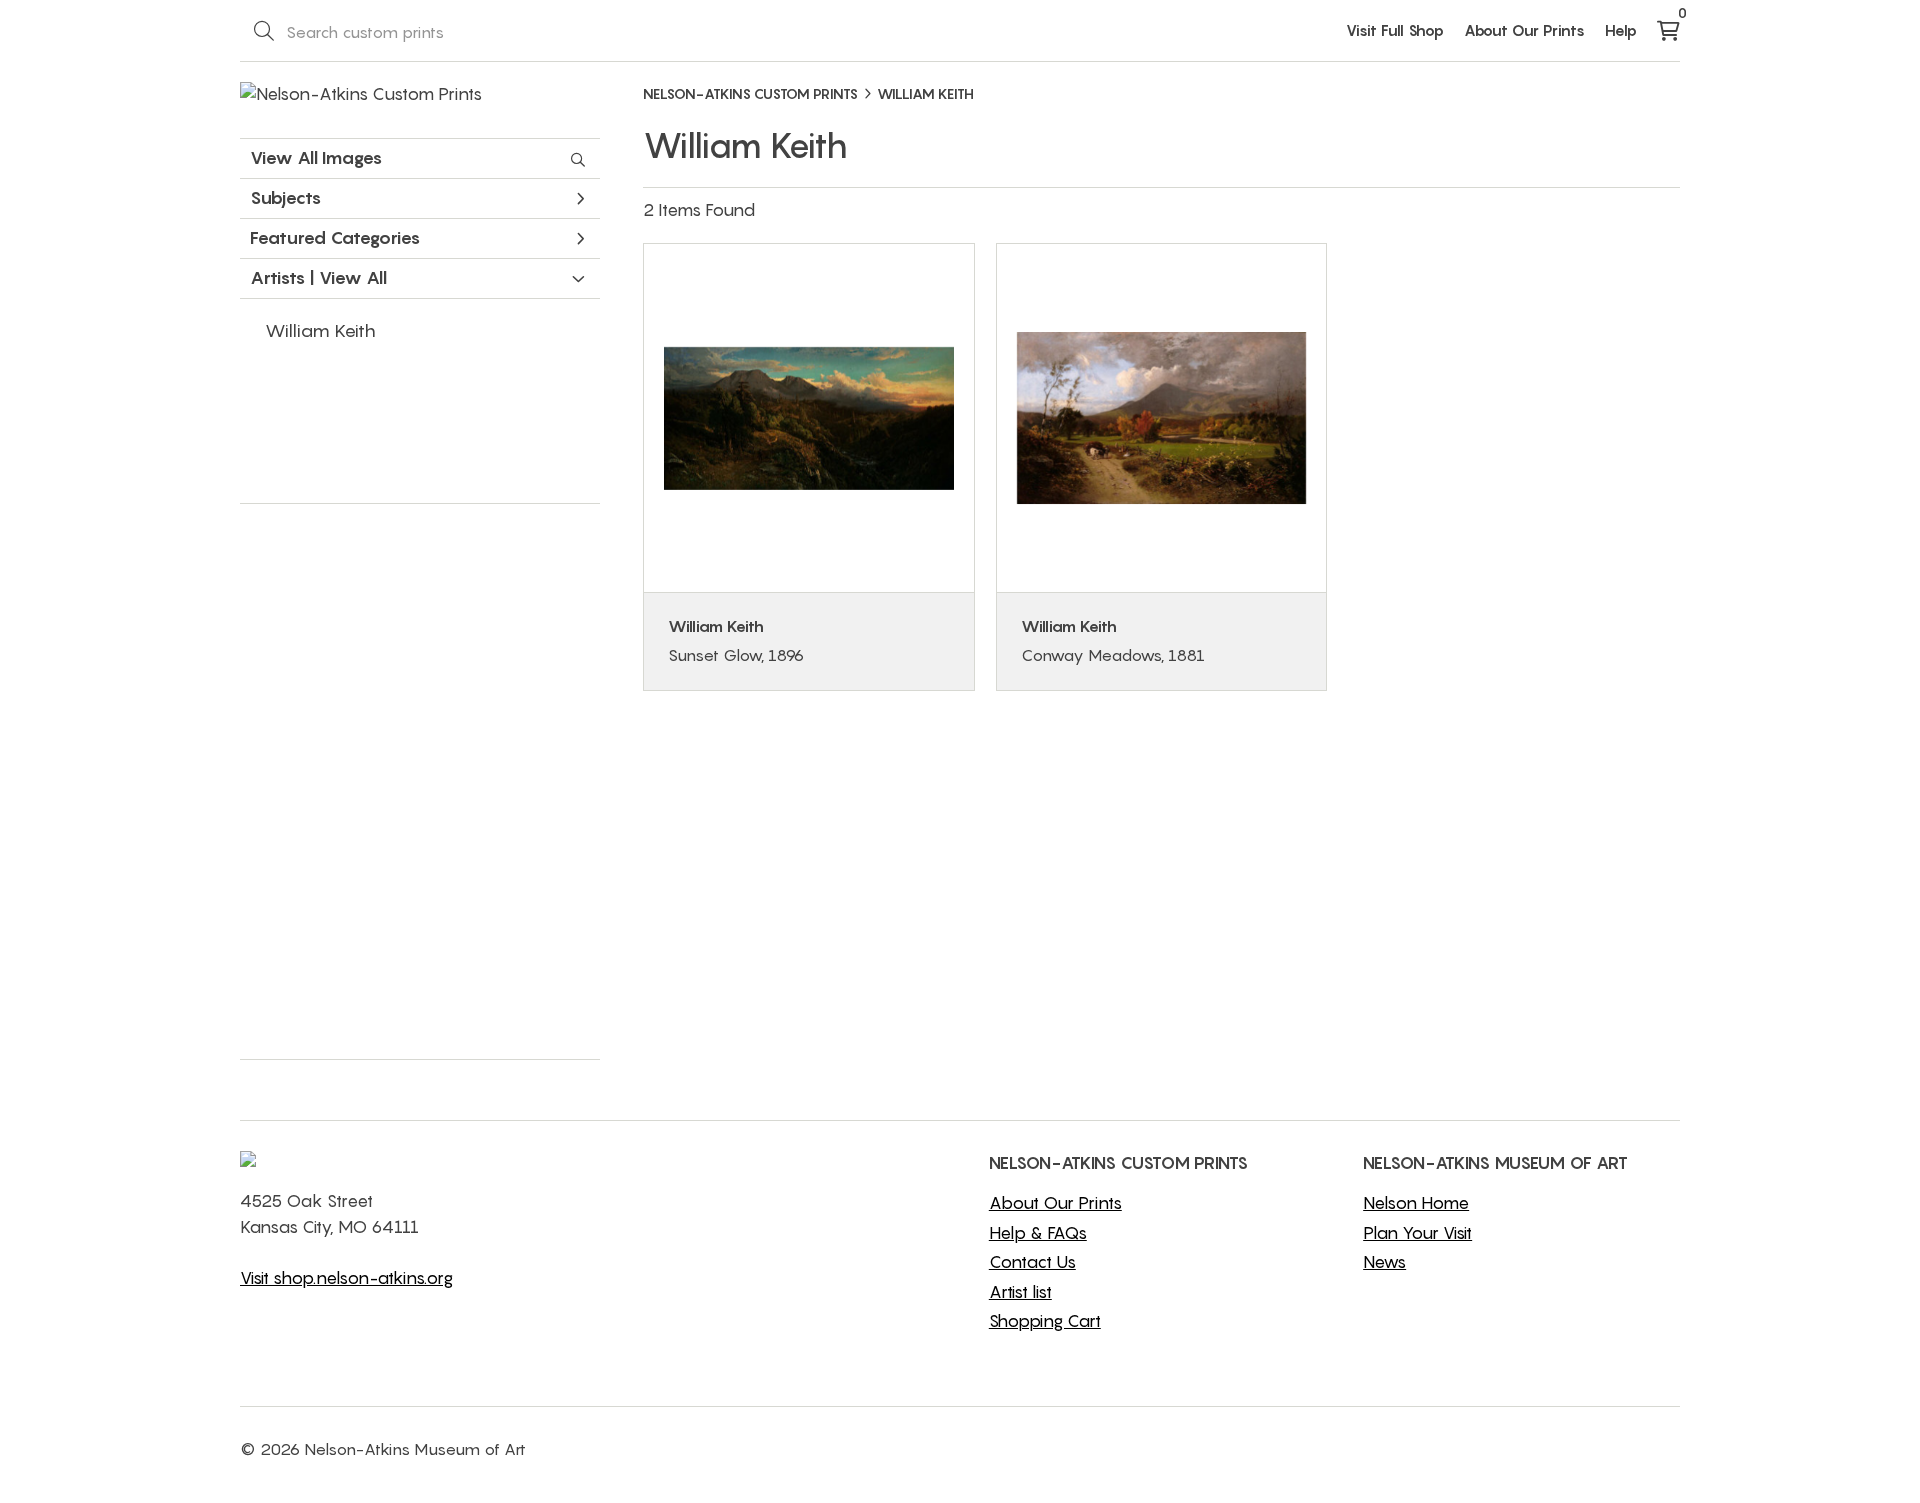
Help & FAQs (1038, 1233)
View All (353, 278)
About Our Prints (1524, 30)
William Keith (320, 330)
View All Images (316, 158)
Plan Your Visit (1417, 1233)
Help (1621, 30)
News (1384, 1262)
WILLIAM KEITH (925, 93)
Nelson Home (1416, 1203)
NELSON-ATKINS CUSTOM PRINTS (750, 93)
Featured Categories (335, 237)
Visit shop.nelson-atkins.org (346, 1278)
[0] (1668, 32)
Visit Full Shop (1395, 30)
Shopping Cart (1045, 1321)
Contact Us (1032, 1262)
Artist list (1020, 1292)
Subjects (285, 197)
